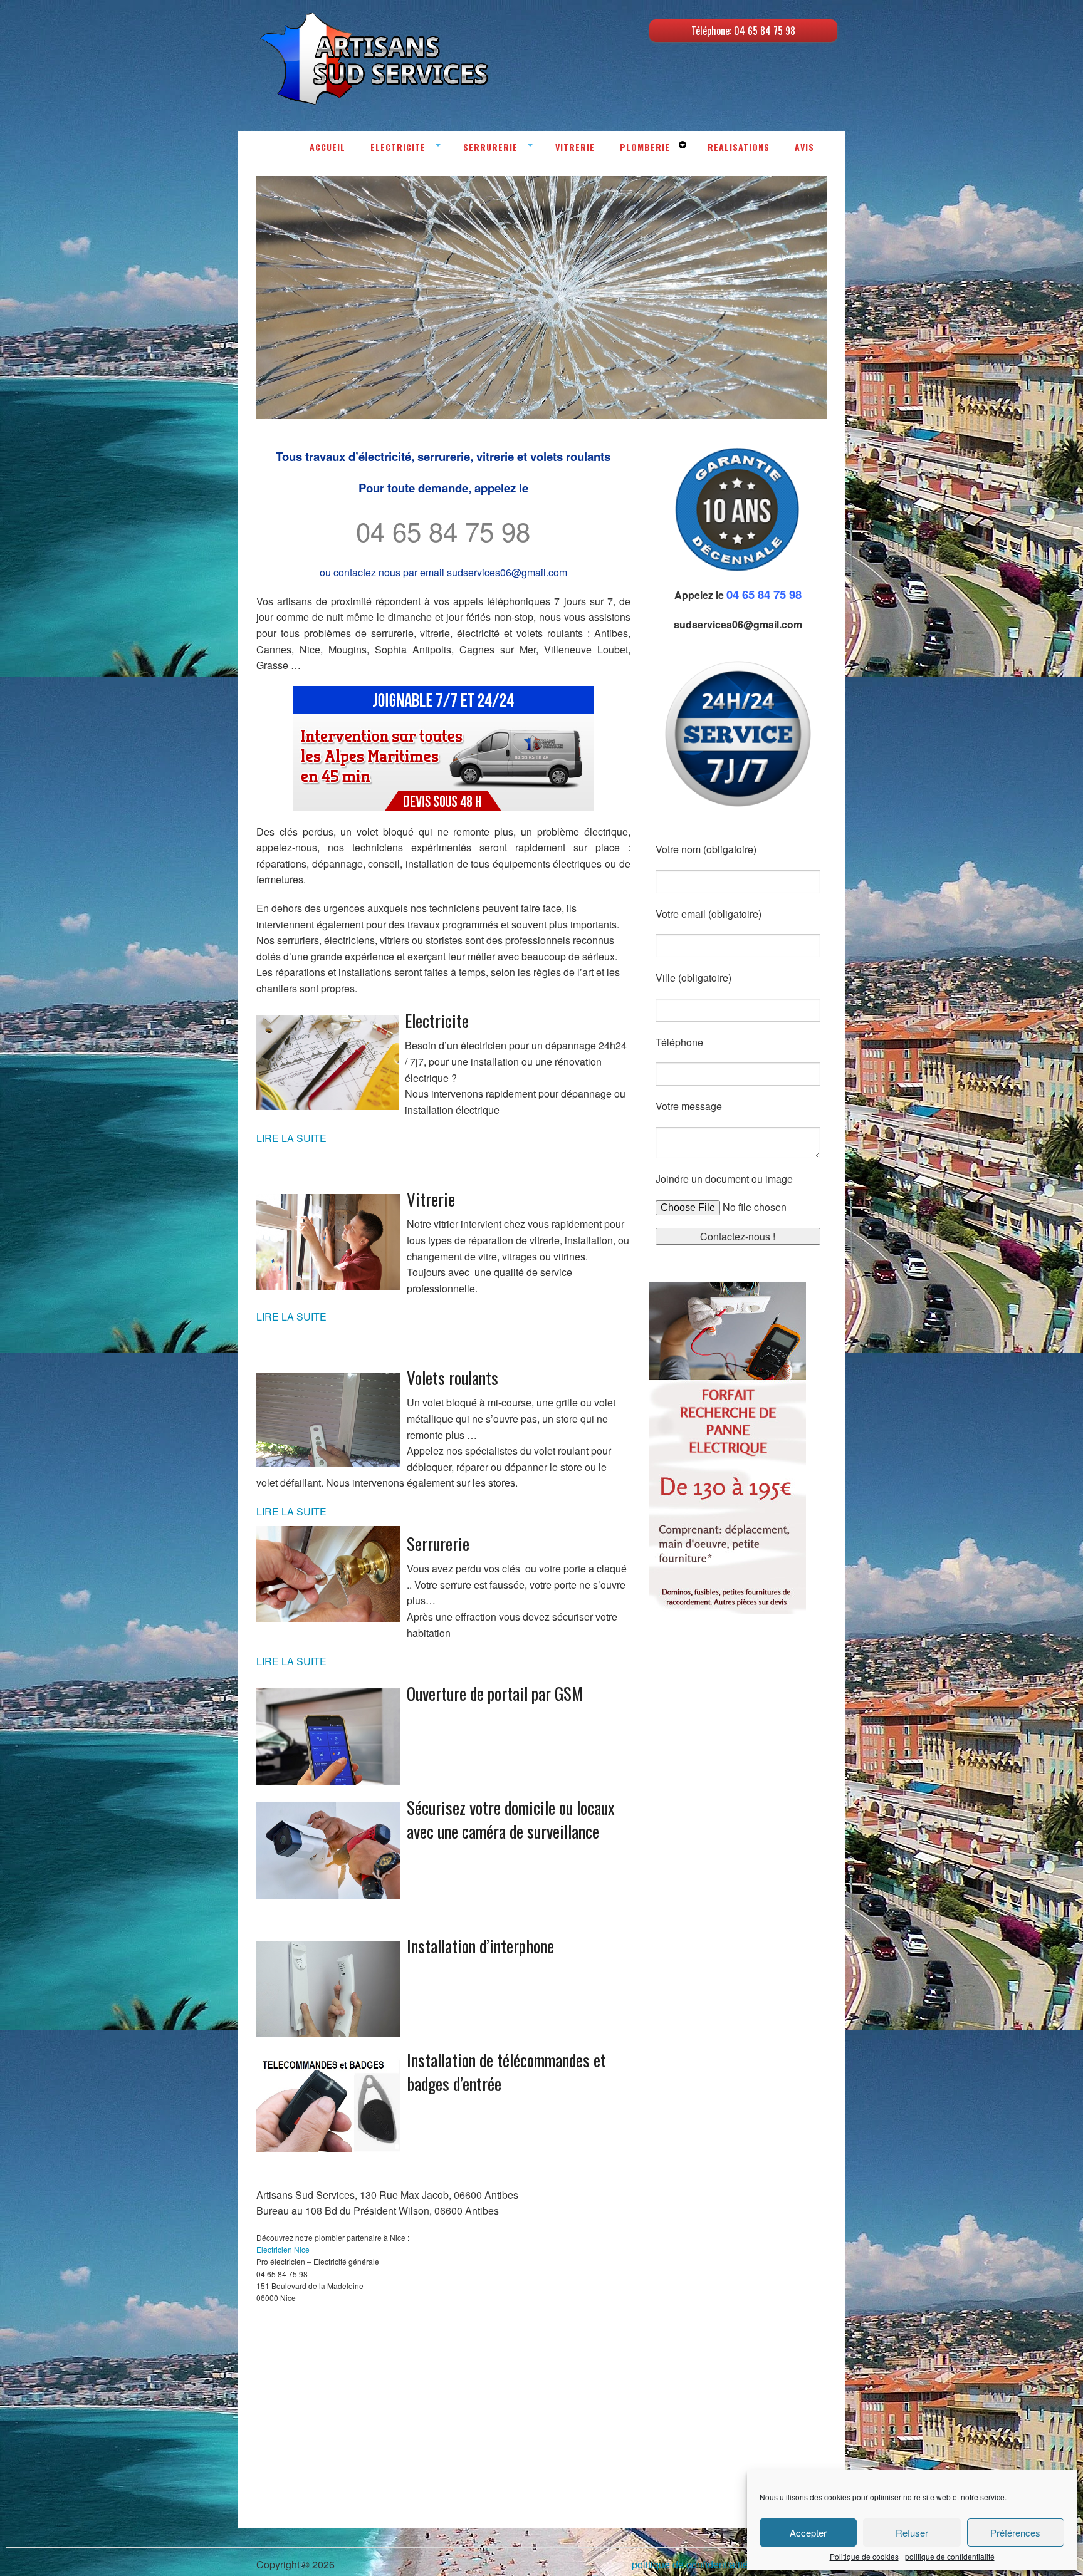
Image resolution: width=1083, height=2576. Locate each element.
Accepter (808, 2532)
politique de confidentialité (950, 2557)
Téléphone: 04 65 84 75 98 (743, 31)
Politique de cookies (864, 2557)
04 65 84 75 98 (443, 531)
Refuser (912, 2532)
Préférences (1015, 2532)
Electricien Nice (283, 2249)
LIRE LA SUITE (291, 1138)
